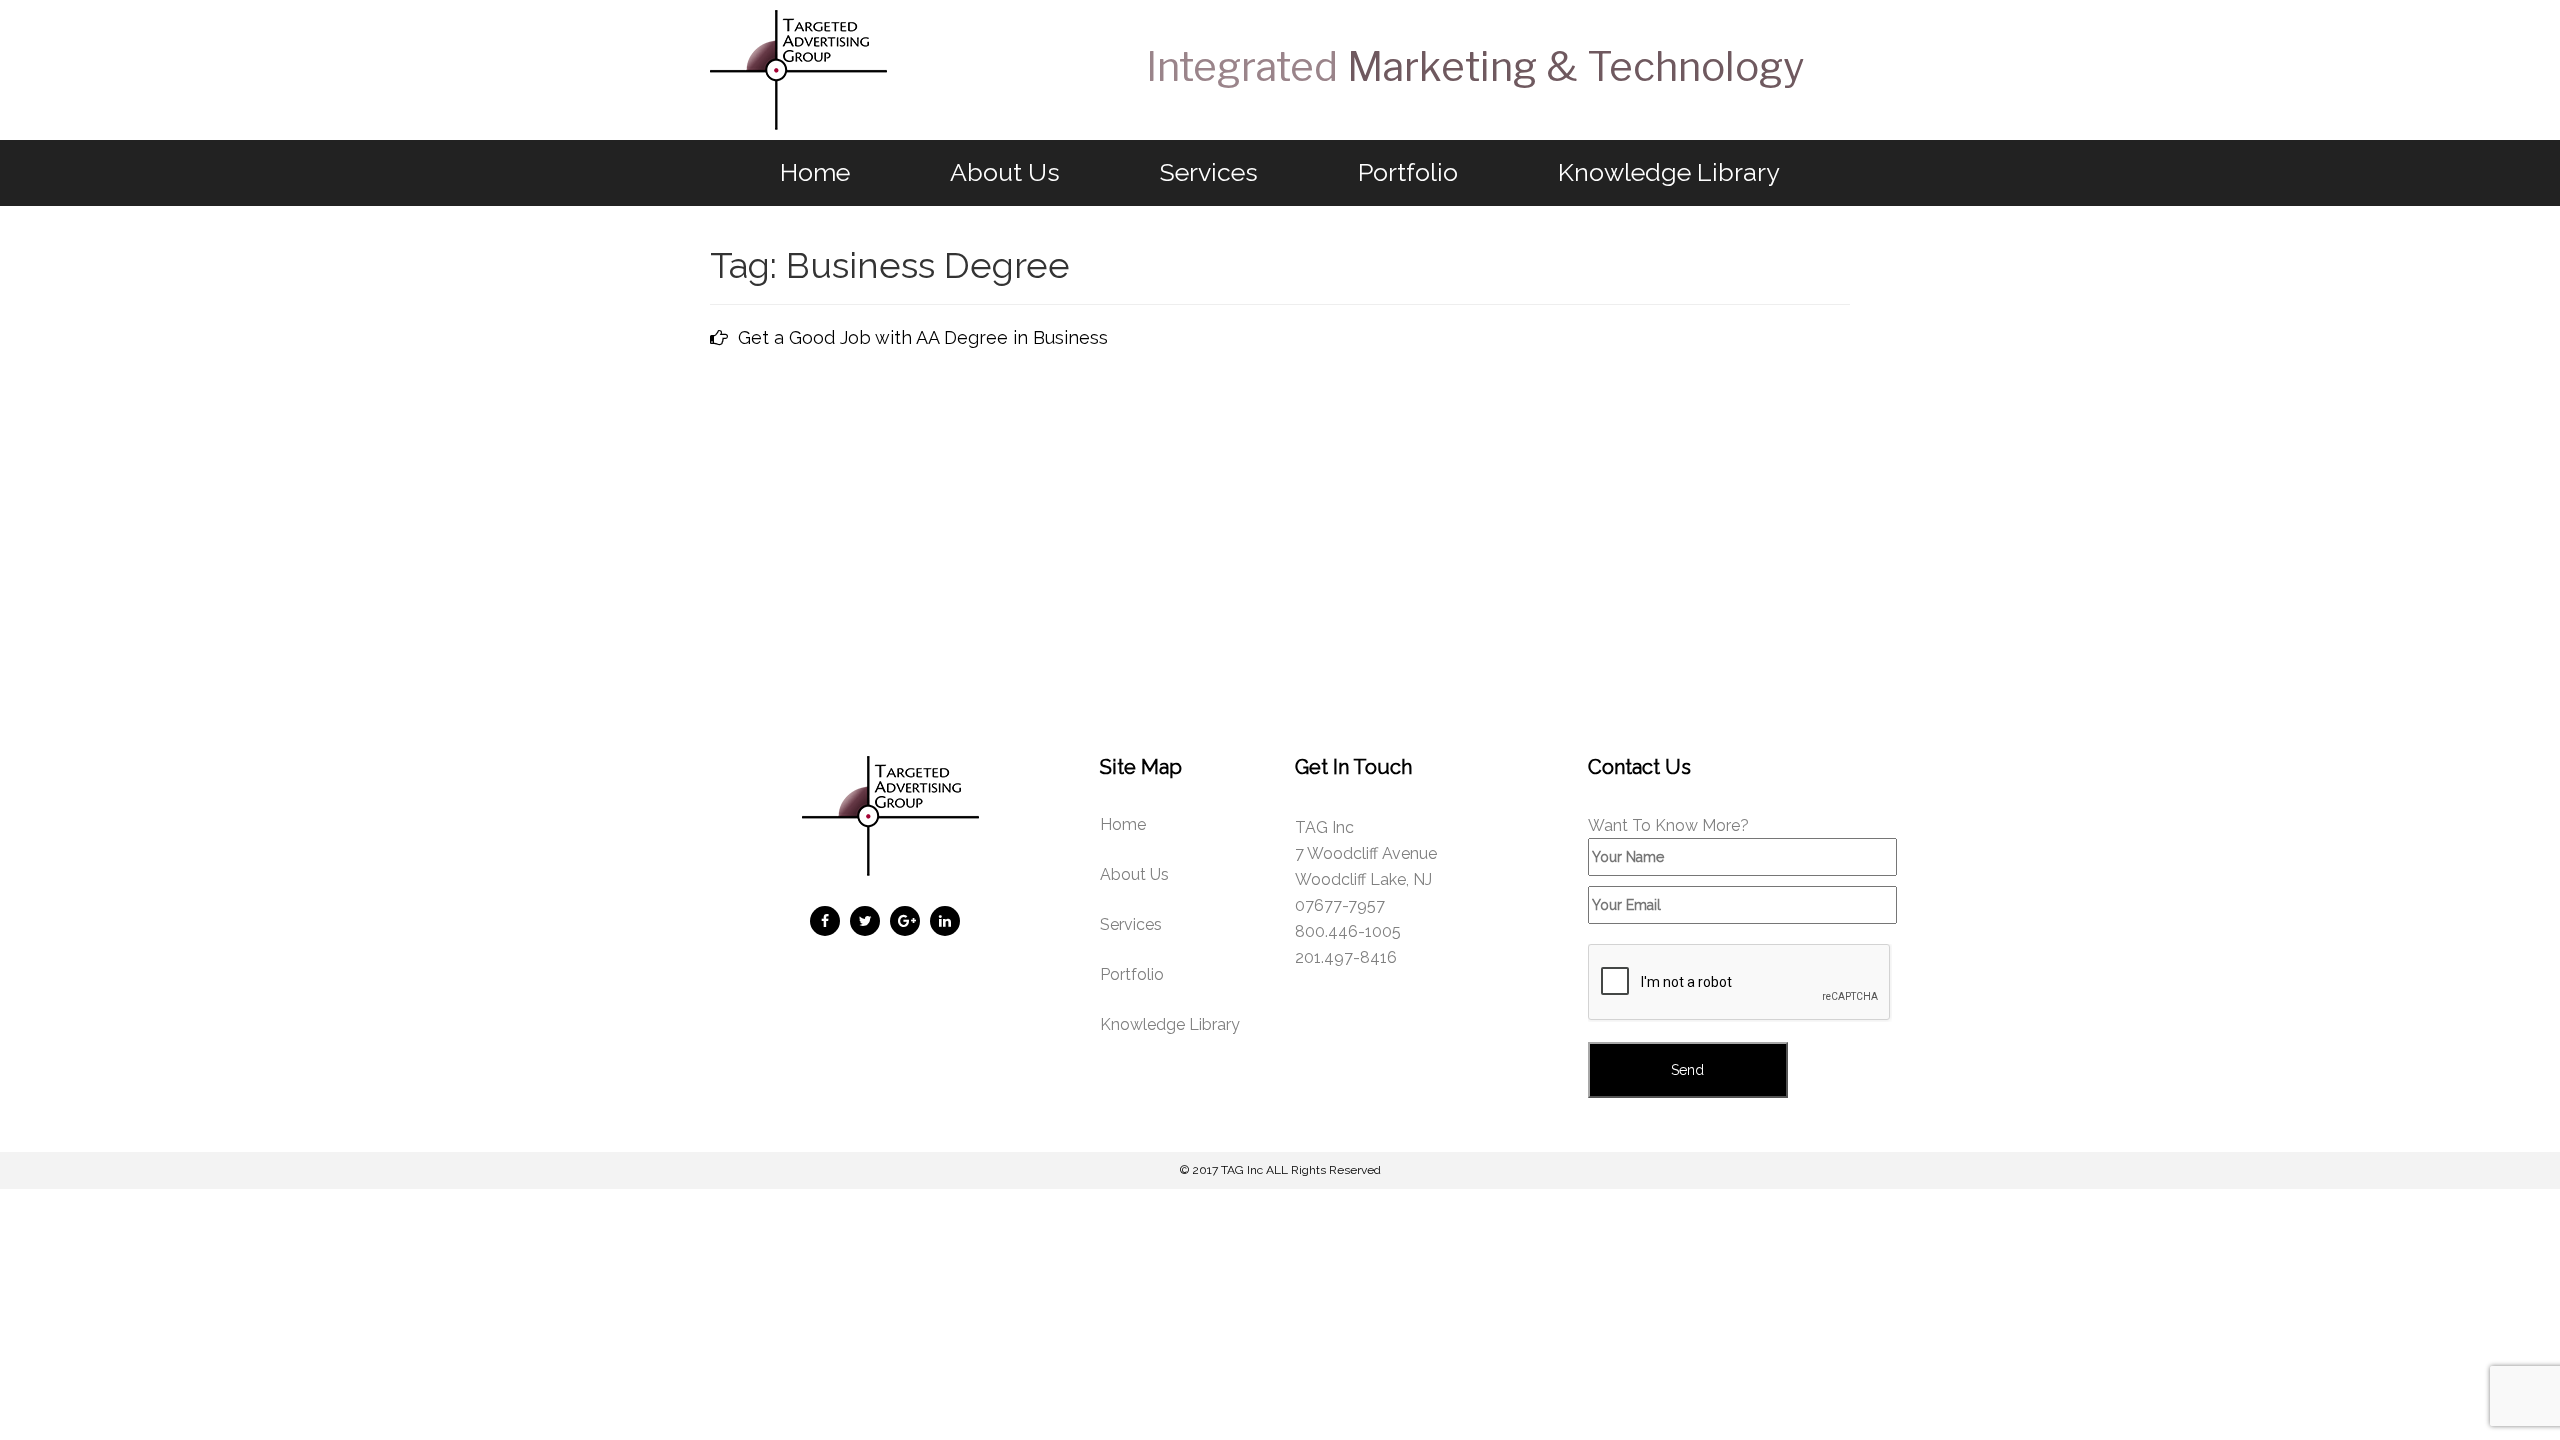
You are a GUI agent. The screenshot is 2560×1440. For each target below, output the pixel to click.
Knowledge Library (1669, 172)
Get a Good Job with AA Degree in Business (923, 337)
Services (1209, 172)
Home (815, 172)
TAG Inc (1242, 1170)
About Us (1005, 172)
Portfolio (1408, 172)
